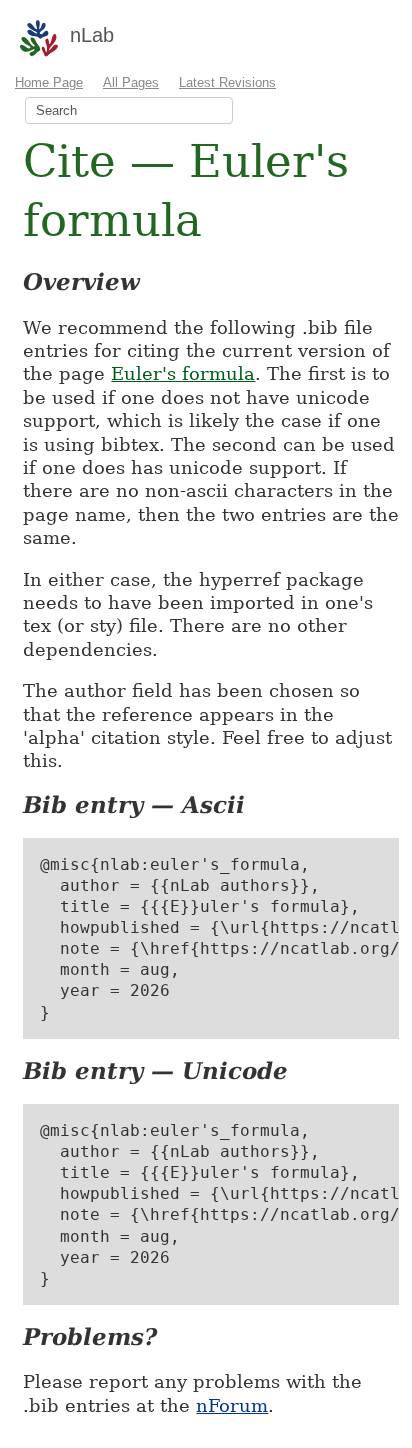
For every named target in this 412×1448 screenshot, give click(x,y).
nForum (232, 1405)
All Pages (131, 82)
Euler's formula (183, 373)
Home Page (49, 82)
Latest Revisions (227, 82)
